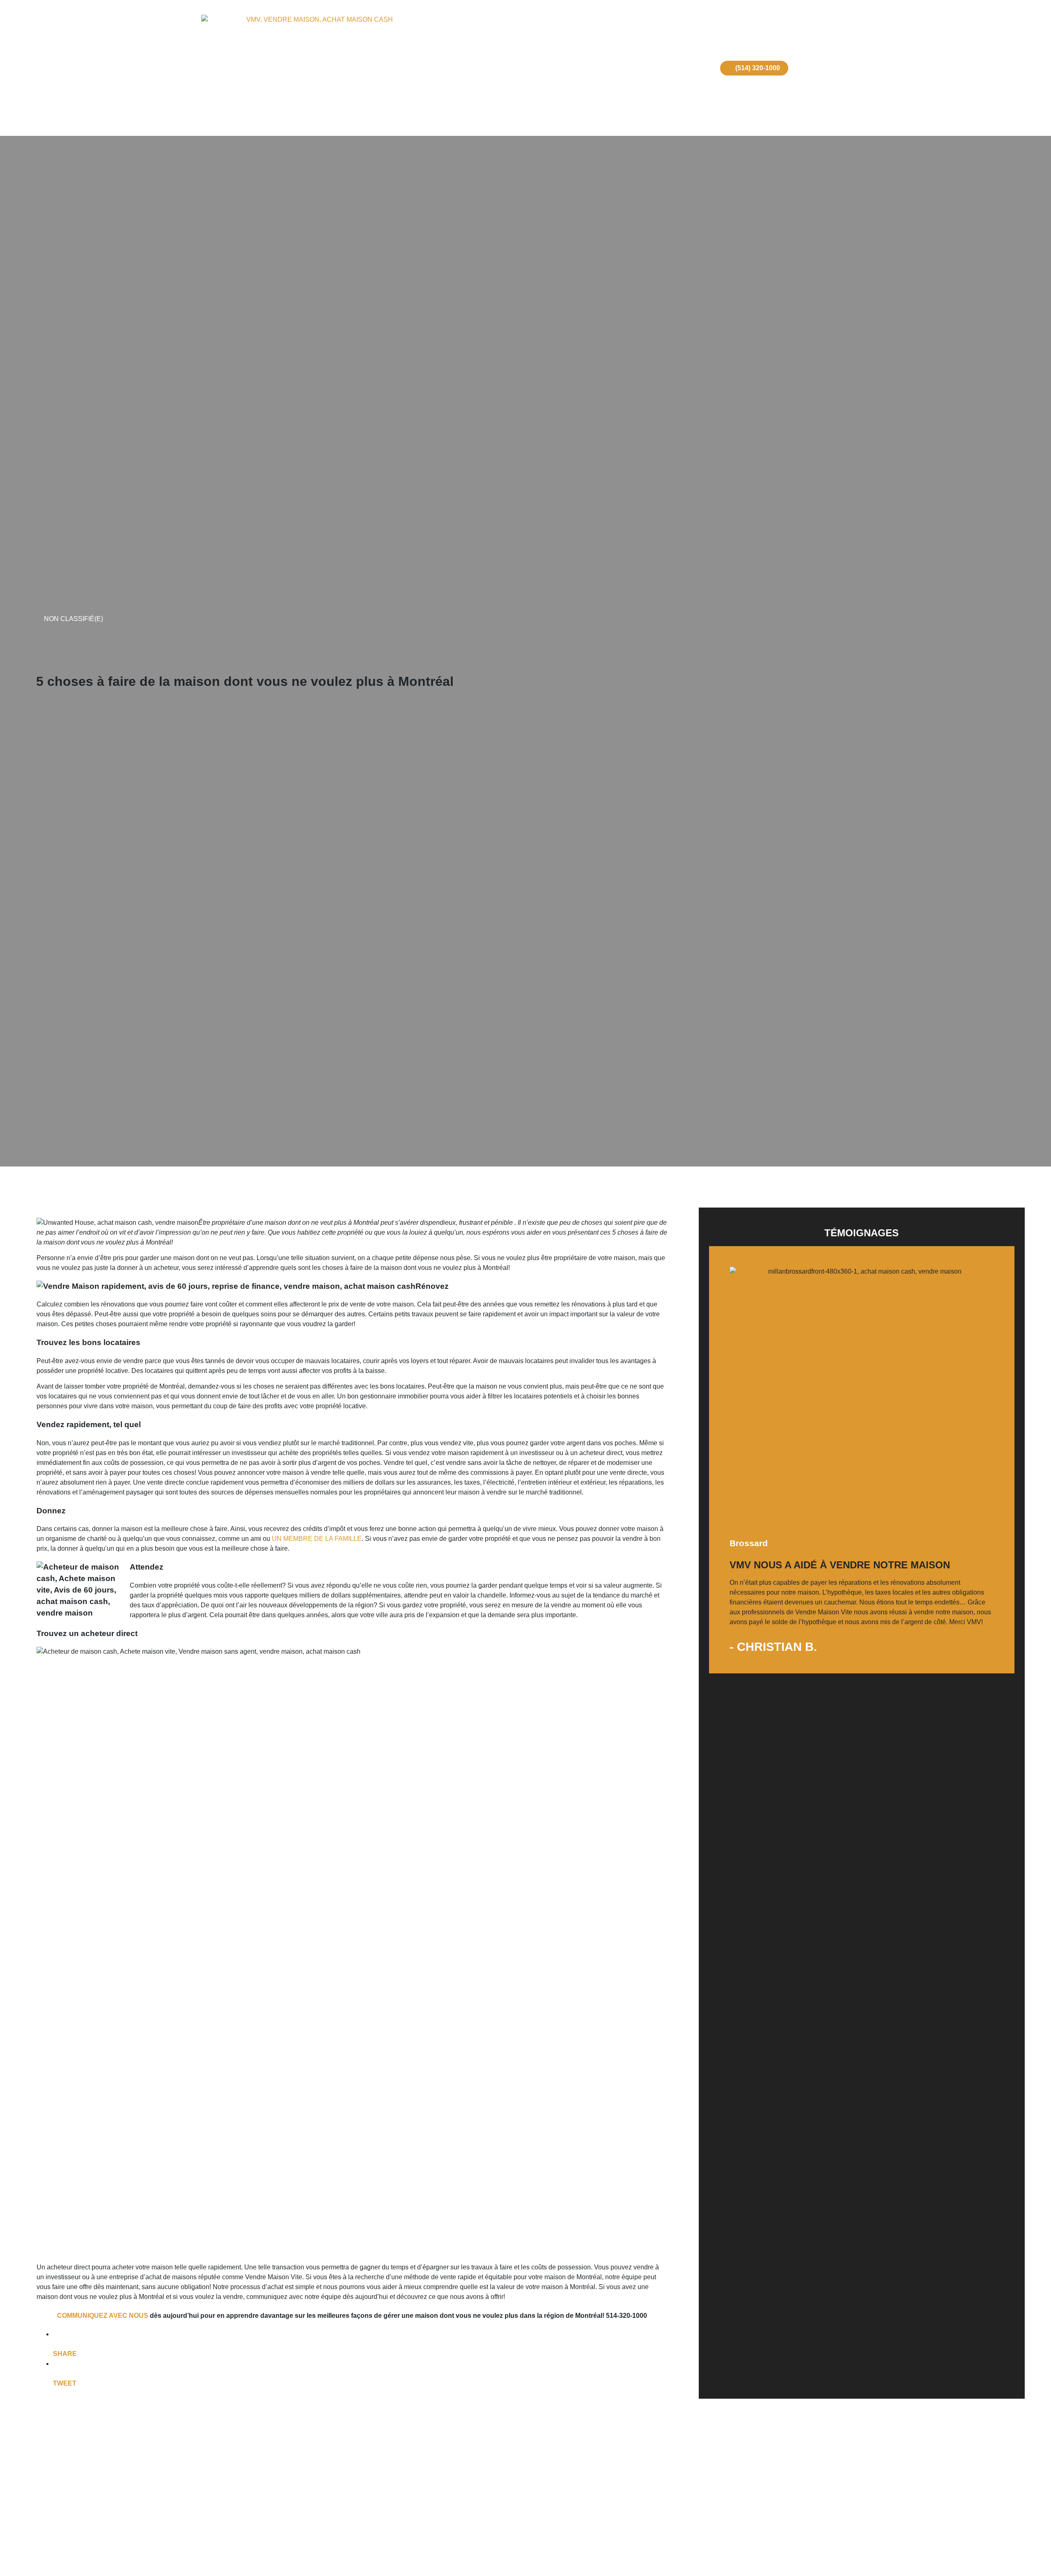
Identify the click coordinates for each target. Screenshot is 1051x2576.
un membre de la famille (317, 1539)
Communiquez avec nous (103, 2316)
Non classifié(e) (73, 619)
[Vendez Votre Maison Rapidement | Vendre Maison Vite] (316, 68)
